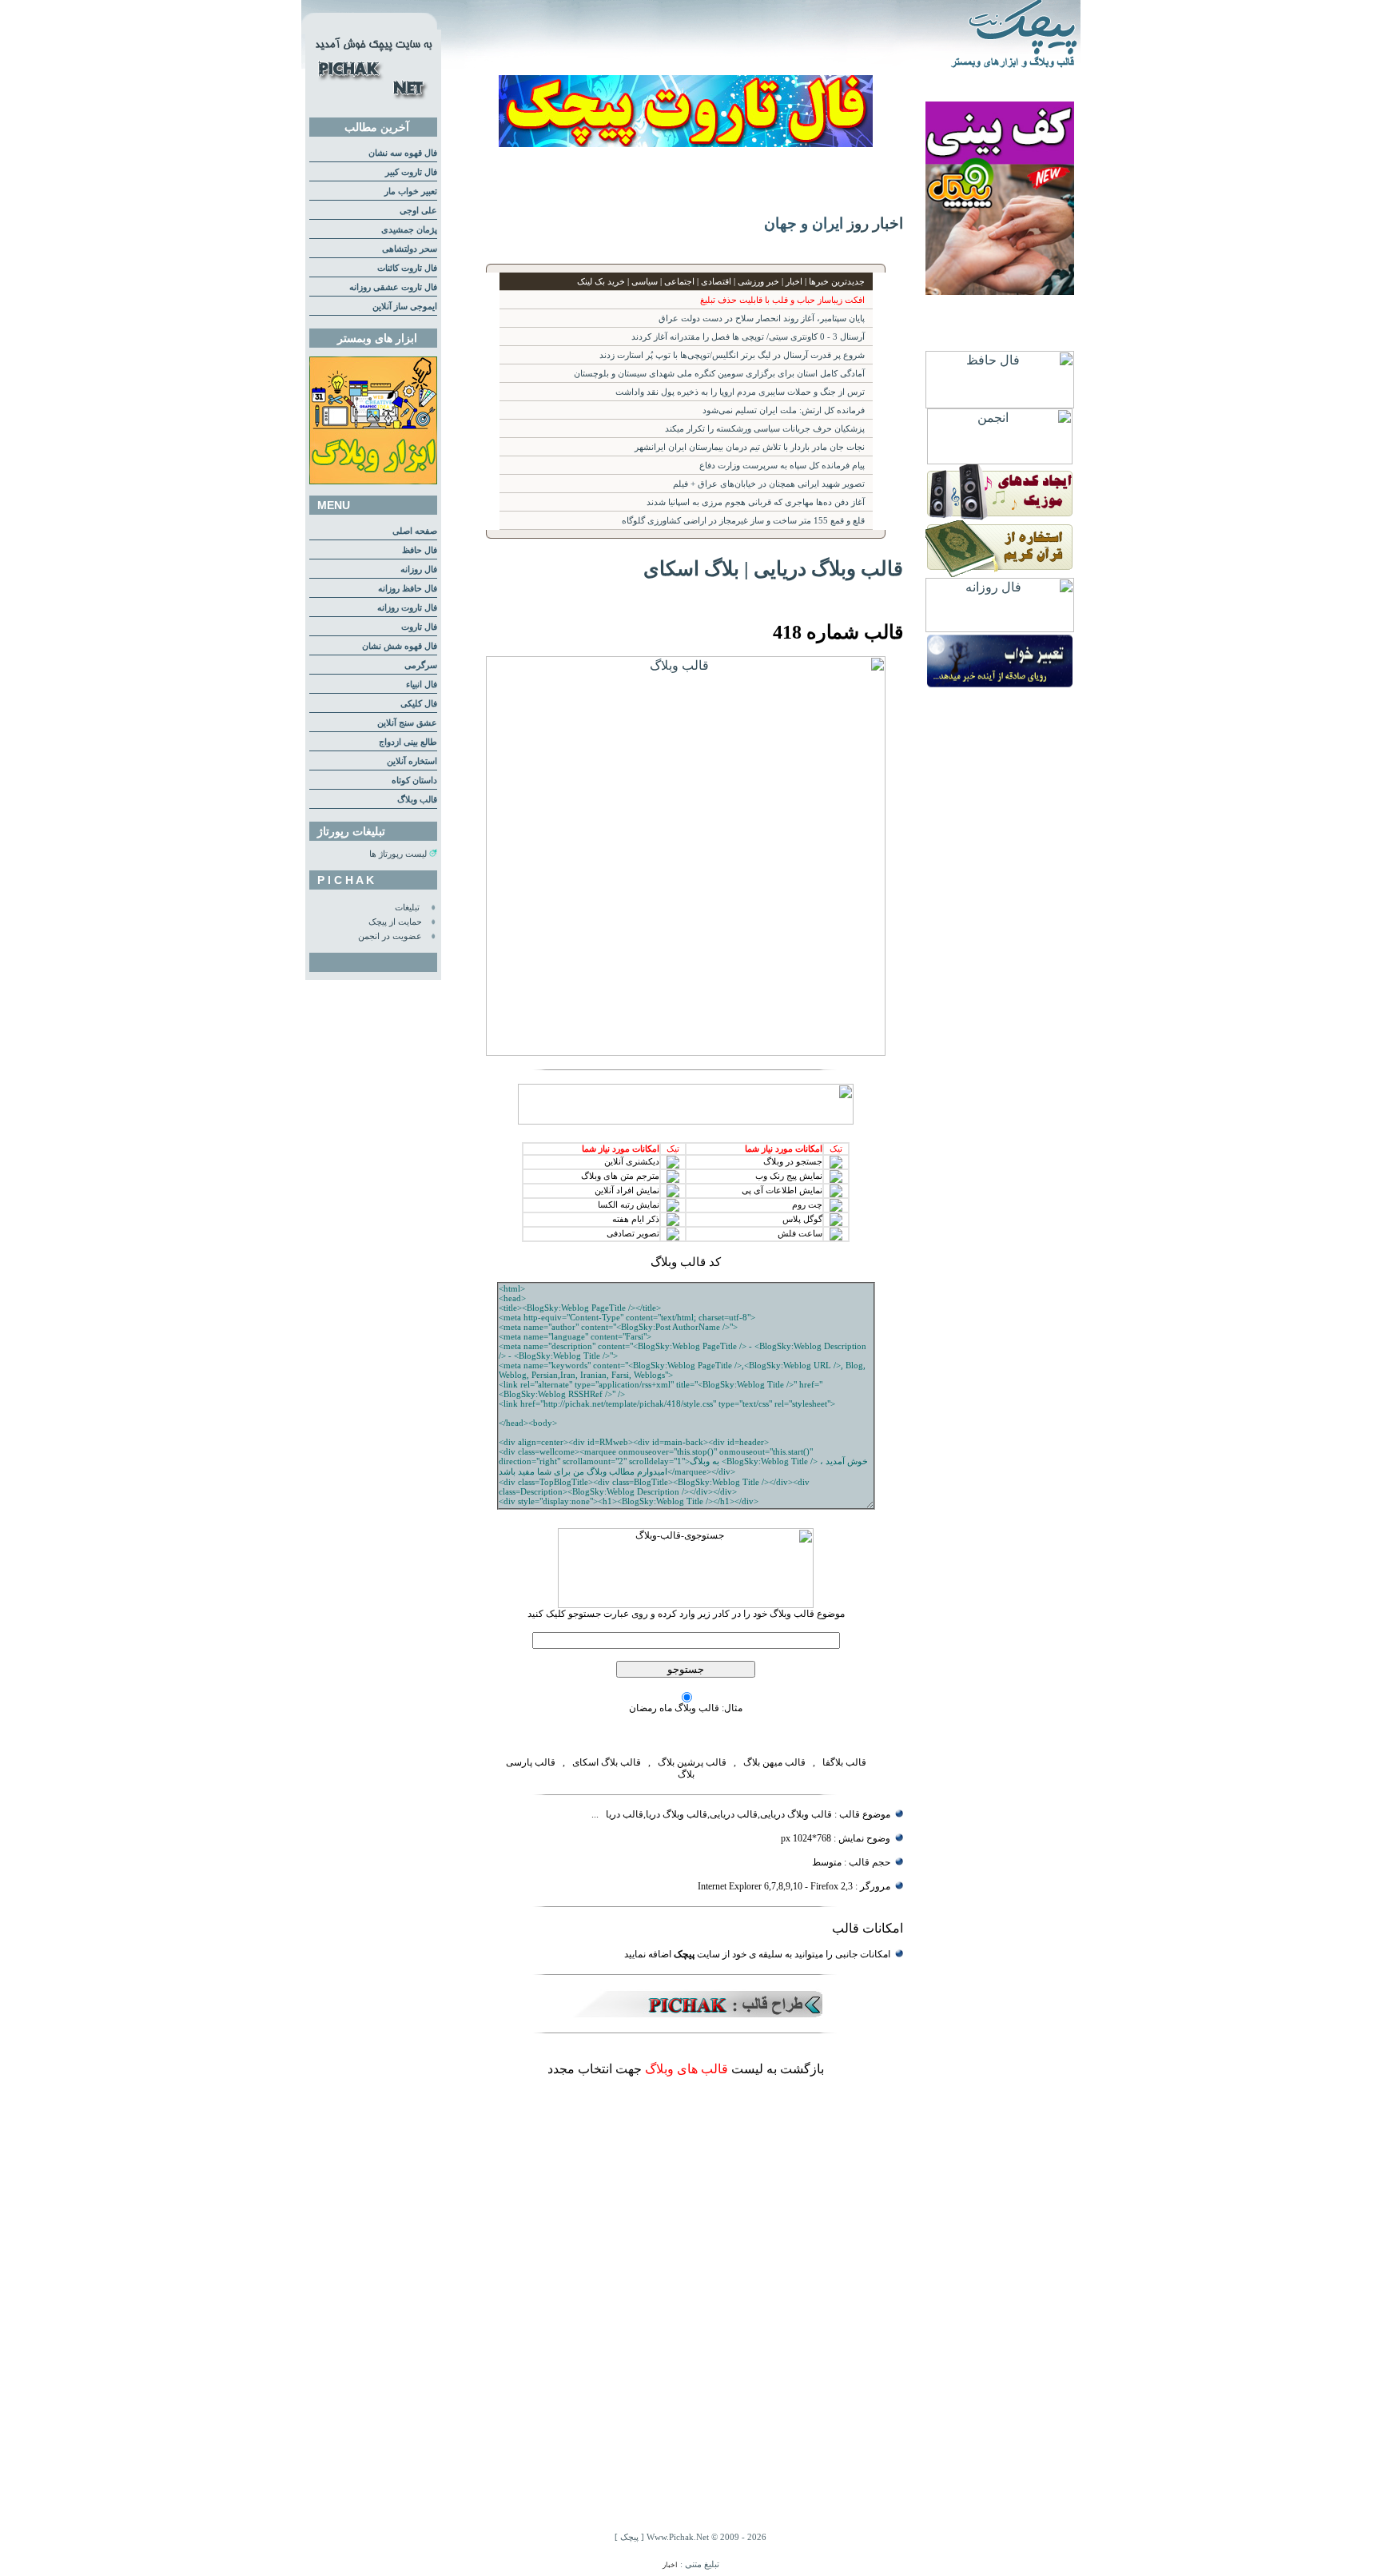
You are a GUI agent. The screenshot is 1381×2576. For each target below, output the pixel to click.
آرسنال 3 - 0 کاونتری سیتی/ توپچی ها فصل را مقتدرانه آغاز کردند (748, 337)
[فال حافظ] (1000, 404)
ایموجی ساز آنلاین (405, 307)
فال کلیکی (419, 704)
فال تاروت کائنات (407, 268)
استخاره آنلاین (412, 761)
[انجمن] (1000, 460)
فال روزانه (419, 569)
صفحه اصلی (415, 531)
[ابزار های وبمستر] (373, 482)
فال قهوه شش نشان (400, 646)
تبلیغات (407, 908)
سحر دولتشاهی (410, 249)
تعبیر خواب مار (411, 191)
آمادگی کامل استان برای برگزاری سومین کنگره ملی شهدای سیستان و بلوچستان (719, 374)
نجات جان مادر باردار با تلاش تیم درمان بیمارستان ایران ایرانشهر (750, 447)
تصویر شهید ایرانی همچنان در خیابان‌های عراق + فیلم (769, 484)
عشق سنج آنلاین (407, 723)
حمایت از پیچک (395, 922)
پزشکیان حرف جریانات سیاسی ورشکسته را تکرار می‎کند (765, 429)
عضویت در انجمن (390, 936)
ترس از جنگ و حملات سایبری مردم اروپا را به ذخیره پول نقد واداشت (740, 392)
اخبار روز (875, 223)
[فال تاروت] (686, 143)
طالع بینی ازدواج (408, 742)
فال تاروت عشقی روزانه (393, 287)
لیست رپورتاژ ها (398, 854)
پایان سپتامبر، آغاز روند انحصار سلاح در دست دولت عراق (762, 319)
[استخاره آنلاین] (1000, 573)
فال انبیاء (422, 685)
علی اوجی (418, 211)
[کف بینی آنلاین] (1000, 291)
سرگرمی (421, 665)
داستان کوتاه (414, 780)
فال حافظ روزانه (408, 589)
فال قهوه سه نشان (403, 153)
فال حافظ (420, 550)
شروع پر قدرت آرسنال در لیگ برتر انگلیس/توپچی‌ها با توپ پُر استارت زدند (732, 355)
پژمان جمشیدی (409, 230)
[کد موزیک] (1000, 516)
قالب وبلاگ (417, 800)
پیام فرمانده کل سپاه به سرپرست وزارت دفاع (782, 466)
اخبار (670, 2565)
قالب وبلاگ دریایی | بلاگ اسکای (773, 568)
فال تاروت (419, 627)
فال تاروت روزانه (407, 608)
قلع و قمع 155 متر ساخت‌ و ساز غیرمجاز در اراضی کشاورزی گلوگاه (743, 521)
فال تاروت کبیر (411, 172)
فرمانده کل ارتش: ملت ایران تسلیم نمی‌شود (784, 410)
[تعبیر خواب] (1000, 685)
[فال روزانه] (1000, 628)
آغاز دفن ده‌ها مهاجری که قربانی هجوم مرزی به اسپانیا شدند (756, 502)
